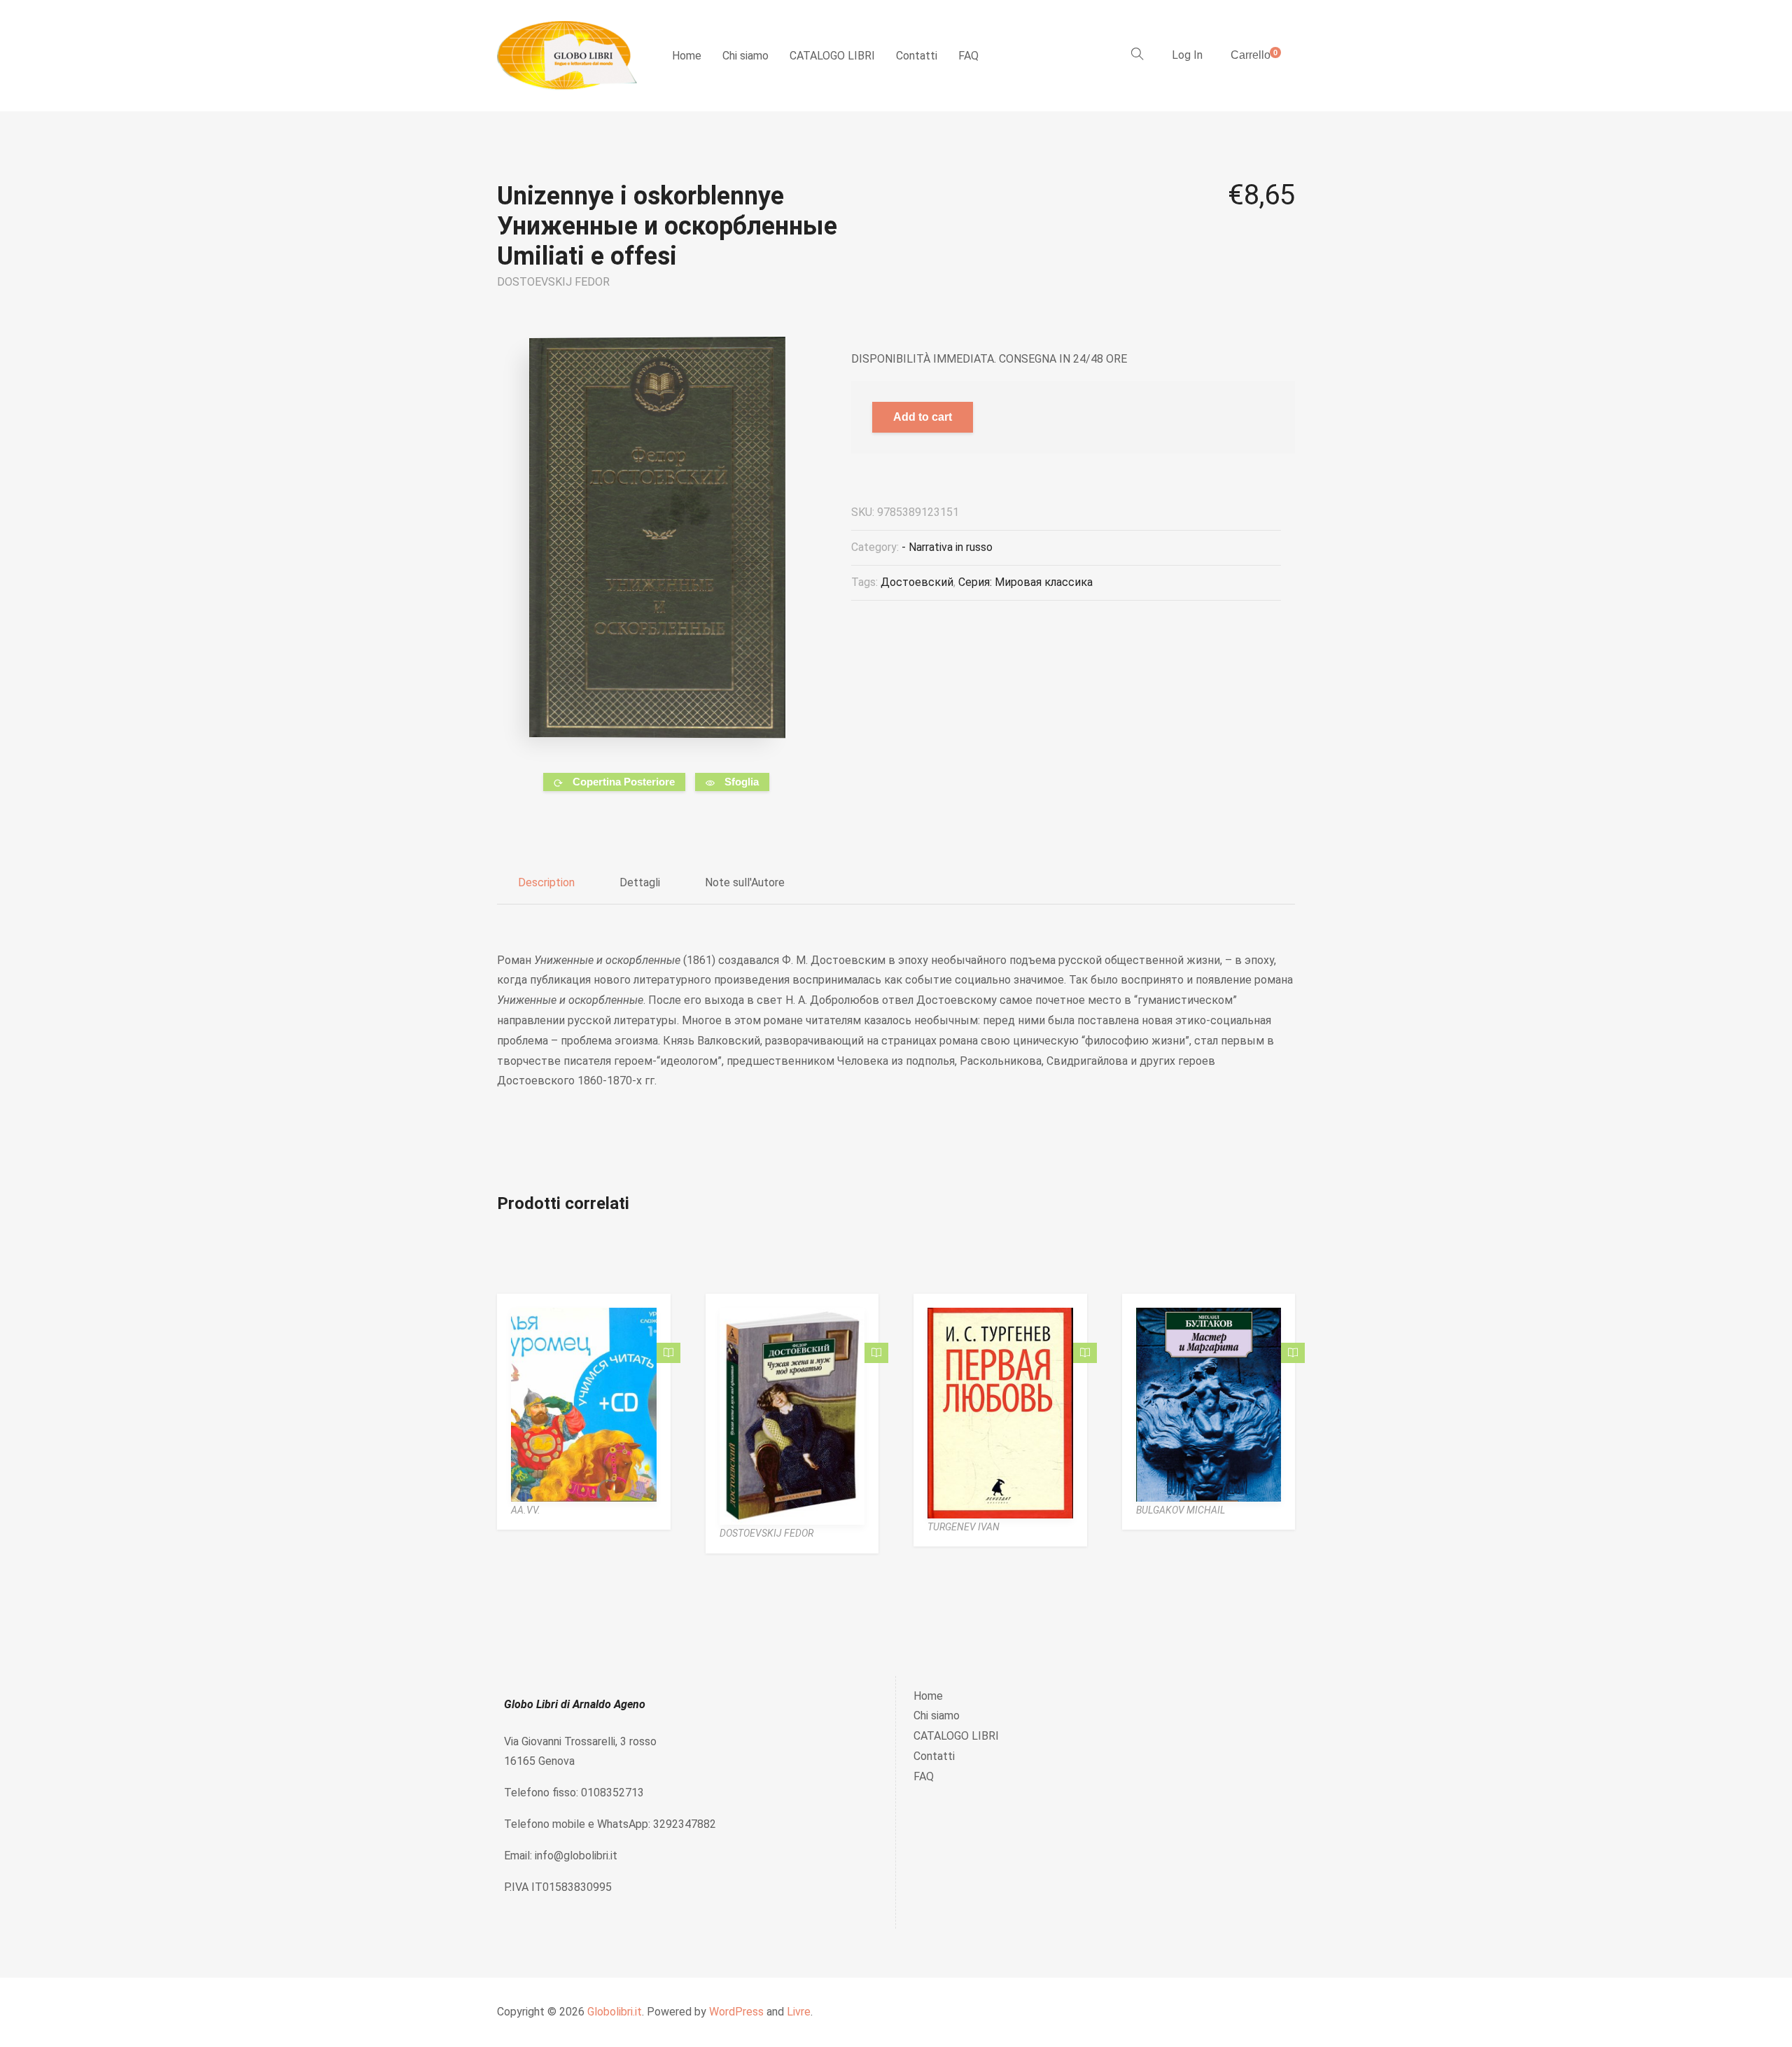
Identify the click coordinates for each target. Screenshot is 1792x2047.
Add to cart (923, 417)
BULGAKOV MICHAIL (1181, 1510)
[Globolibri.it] (567, 56)
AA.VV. (526, 1510)
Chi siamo (745, 56)
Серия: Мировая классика (1025, 582)
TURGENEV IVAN (964, 1527)
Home (687, 56)
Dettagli (640, 882)
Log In (1187, 55)
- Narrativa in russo (947, 547)
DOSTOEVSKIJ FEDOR (553, 282)
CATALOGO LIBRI (832, 56)
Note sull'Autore (745, 882)
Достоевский (917, 582)
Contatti (917, 56)
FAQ (968, 56)
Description (546, 882)
